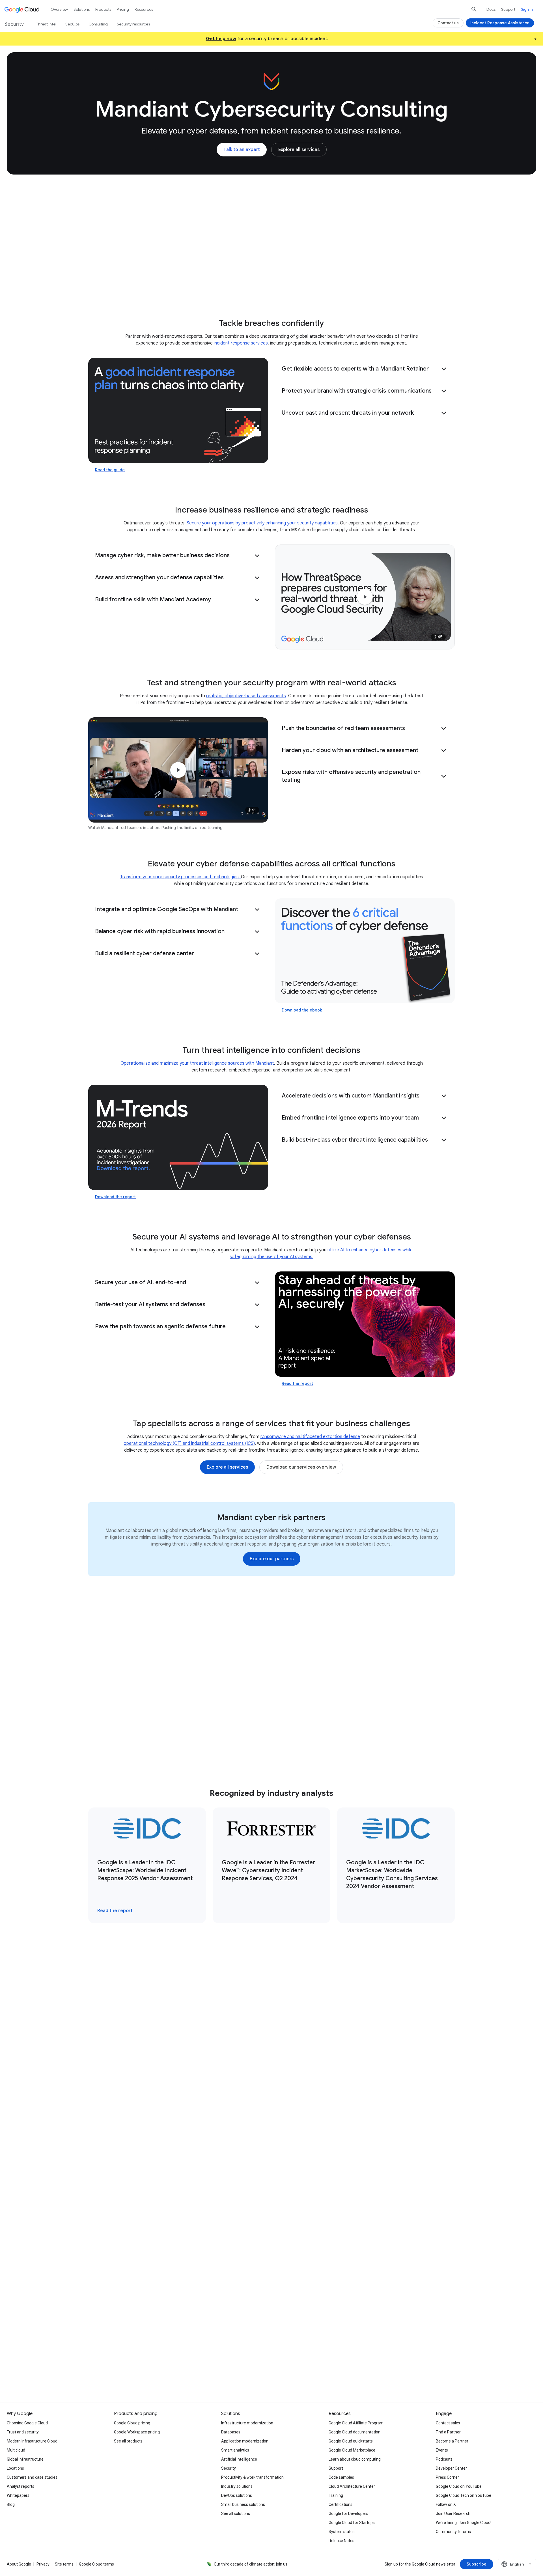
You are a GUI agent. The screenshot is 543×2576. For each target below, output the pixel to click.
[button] (365, 369)
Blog (11, 2504)
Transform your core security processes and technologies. (180, 877)
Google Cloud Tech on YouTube (464, 2495)
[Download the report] (178, 1137)
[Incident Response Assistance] (500, 23)
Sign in (527, 9)
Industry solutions (237, 2486)
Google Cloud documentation (355, 2432)
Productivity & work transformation (252, 2477)
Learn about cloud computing (355, 2459)
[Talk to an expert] (242, 150)
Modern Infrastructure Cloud (32, 2441)
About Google (19, 2564)
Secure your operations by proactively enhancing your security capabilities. (263, 523)
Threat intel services (175, 287)
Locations (15, 2468)
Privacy (43, 2564)
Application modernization (245, 2441)
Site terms (64, 2564)
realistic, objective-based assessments (246, 696)
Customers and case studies (32, 2477)
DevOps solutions (237, 2495)
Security (229, 2468)
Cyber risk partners (269, 287)
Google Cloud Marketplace (352, 2450)
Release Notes (341, 2541)
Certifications (341, 2504)
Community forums (453, 2532)
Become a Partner (452, 2441)
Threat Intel (46, 24)
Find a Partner (448, 2432)
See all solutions (236, 2513)
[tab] (183, 1993)
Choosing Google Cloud (27, 2423)
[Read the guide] (178, 410)
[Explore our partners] (272, 1559)
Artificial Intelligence (239, 2459)
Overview (59, 9)
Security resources (133, 24)
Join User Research (453, 2513)
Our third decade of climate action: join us (251, 2564)
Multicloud (16, 2450)
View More (269, 2211)
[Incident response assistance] (157, 2339)
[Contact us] (448, 23)
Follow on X (446, 2504)
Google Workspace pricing (137, 2432)
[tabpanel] (271, 2115)
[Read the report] (365, 1324)
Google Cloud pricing (132, 2423)
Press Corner (447, 2477)
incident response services (241, 343)
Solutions (82, 9)
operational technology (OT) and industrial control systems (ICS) (189, 1443)
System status (342, 2532)
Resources (376, 287)
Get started (414, 287)
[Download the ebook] (365, 951)
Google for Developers (348, 2513)
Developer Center (451, 2468)
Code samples (341, 2477)
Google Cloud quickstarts (351, 2441)
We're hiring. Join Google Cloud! (464, 2523)
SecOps (72, 24)
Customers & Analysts (327, 287)
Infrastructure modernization (247, 2423)
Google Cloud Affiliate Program (356, 2423)
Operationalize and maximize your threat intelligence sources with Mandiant (197, 1063)
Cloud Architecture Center (352, 2486)
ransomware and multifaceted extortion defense (310, 1437)
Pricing (123, 9)
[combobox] (517, 2564)
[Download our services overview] (301, 1467)
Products (103, 9)
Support (508, 9)
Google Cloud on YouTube (459, 2486)
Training (336, 2495)
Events (442, 2450)
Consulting (127, 287)
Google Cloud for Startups (352, 2523)
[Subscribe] (477, 2564)
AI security (223, 287)
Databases (231, 2432)
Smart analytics (235, 2450)
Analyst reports (21, 2486)
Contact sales (448, 2423)
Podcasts (444, 2459)
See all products (128, 2441)
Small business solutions (243, 2504)
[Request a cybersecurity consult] (160, 2321)
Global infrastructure (25, 2459)
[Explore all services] (299, 150)
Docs (491, 9)
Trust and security (23, 2432)
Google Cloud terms (96, 2564)
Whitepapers (18, 2495)
